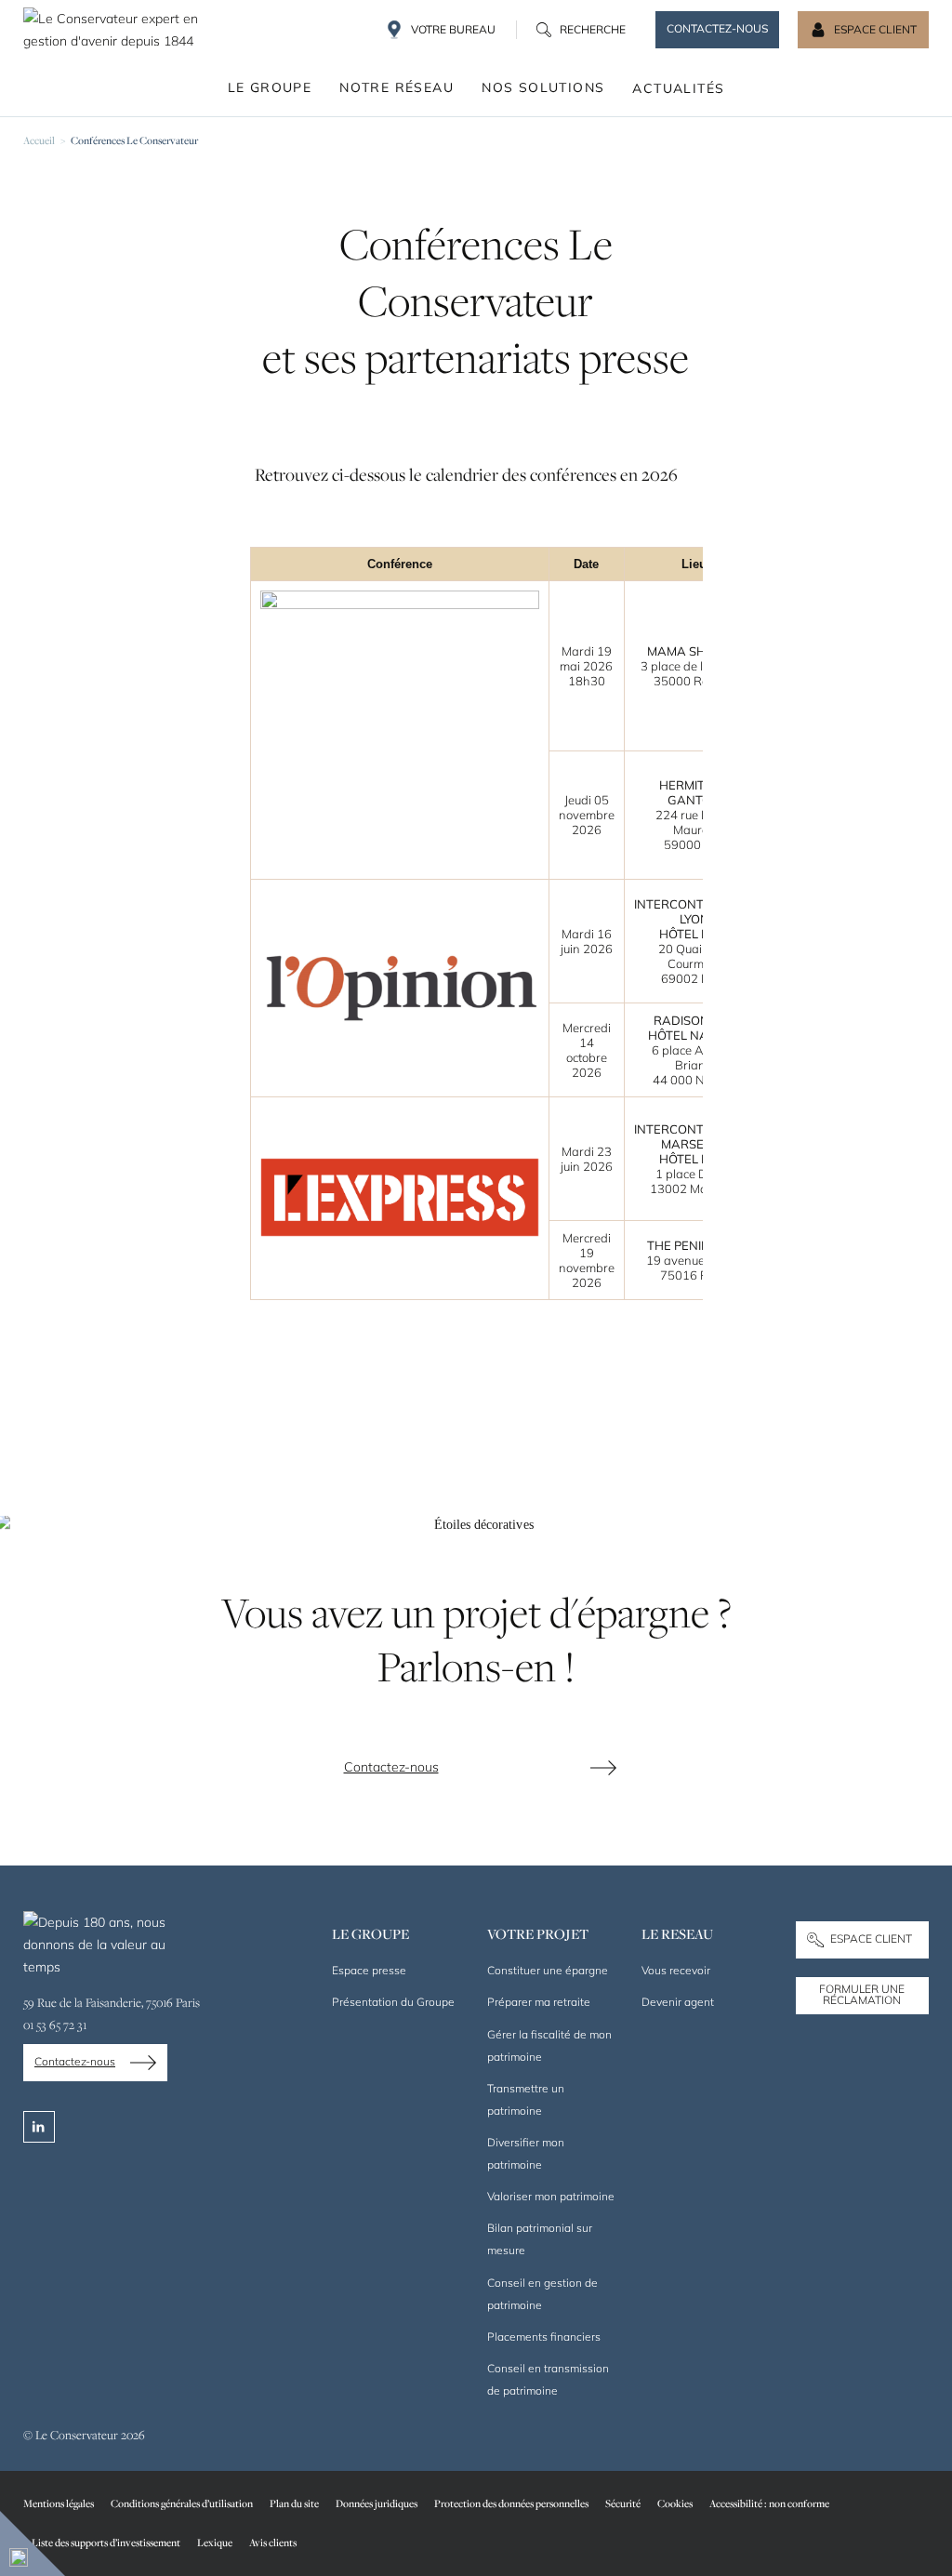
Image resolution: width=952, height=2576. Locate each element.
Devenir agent (678, 2002)
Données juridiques (377, 2503)
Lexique (215, 2542)
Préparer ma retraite (539, 2002)
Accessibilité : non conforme (769, 2503)
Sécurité (623, 2503)
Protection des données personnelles (511, 2503)
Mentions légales (59, 2503)
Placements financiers (544, 2337)
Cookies (675, 2503)
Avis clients (273, 2542)
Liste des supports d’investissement (106, 2542)
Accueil (39, 140)
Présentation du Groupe (393, 2002)
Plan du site (294, 2503)
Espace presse (369, 1970)
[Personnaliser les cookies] (33, 2543)
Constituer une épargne (548, 1970)
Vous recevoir (676, 1970)
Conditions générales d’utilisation (182, 2503)
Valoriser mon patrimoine (551, 2196)
